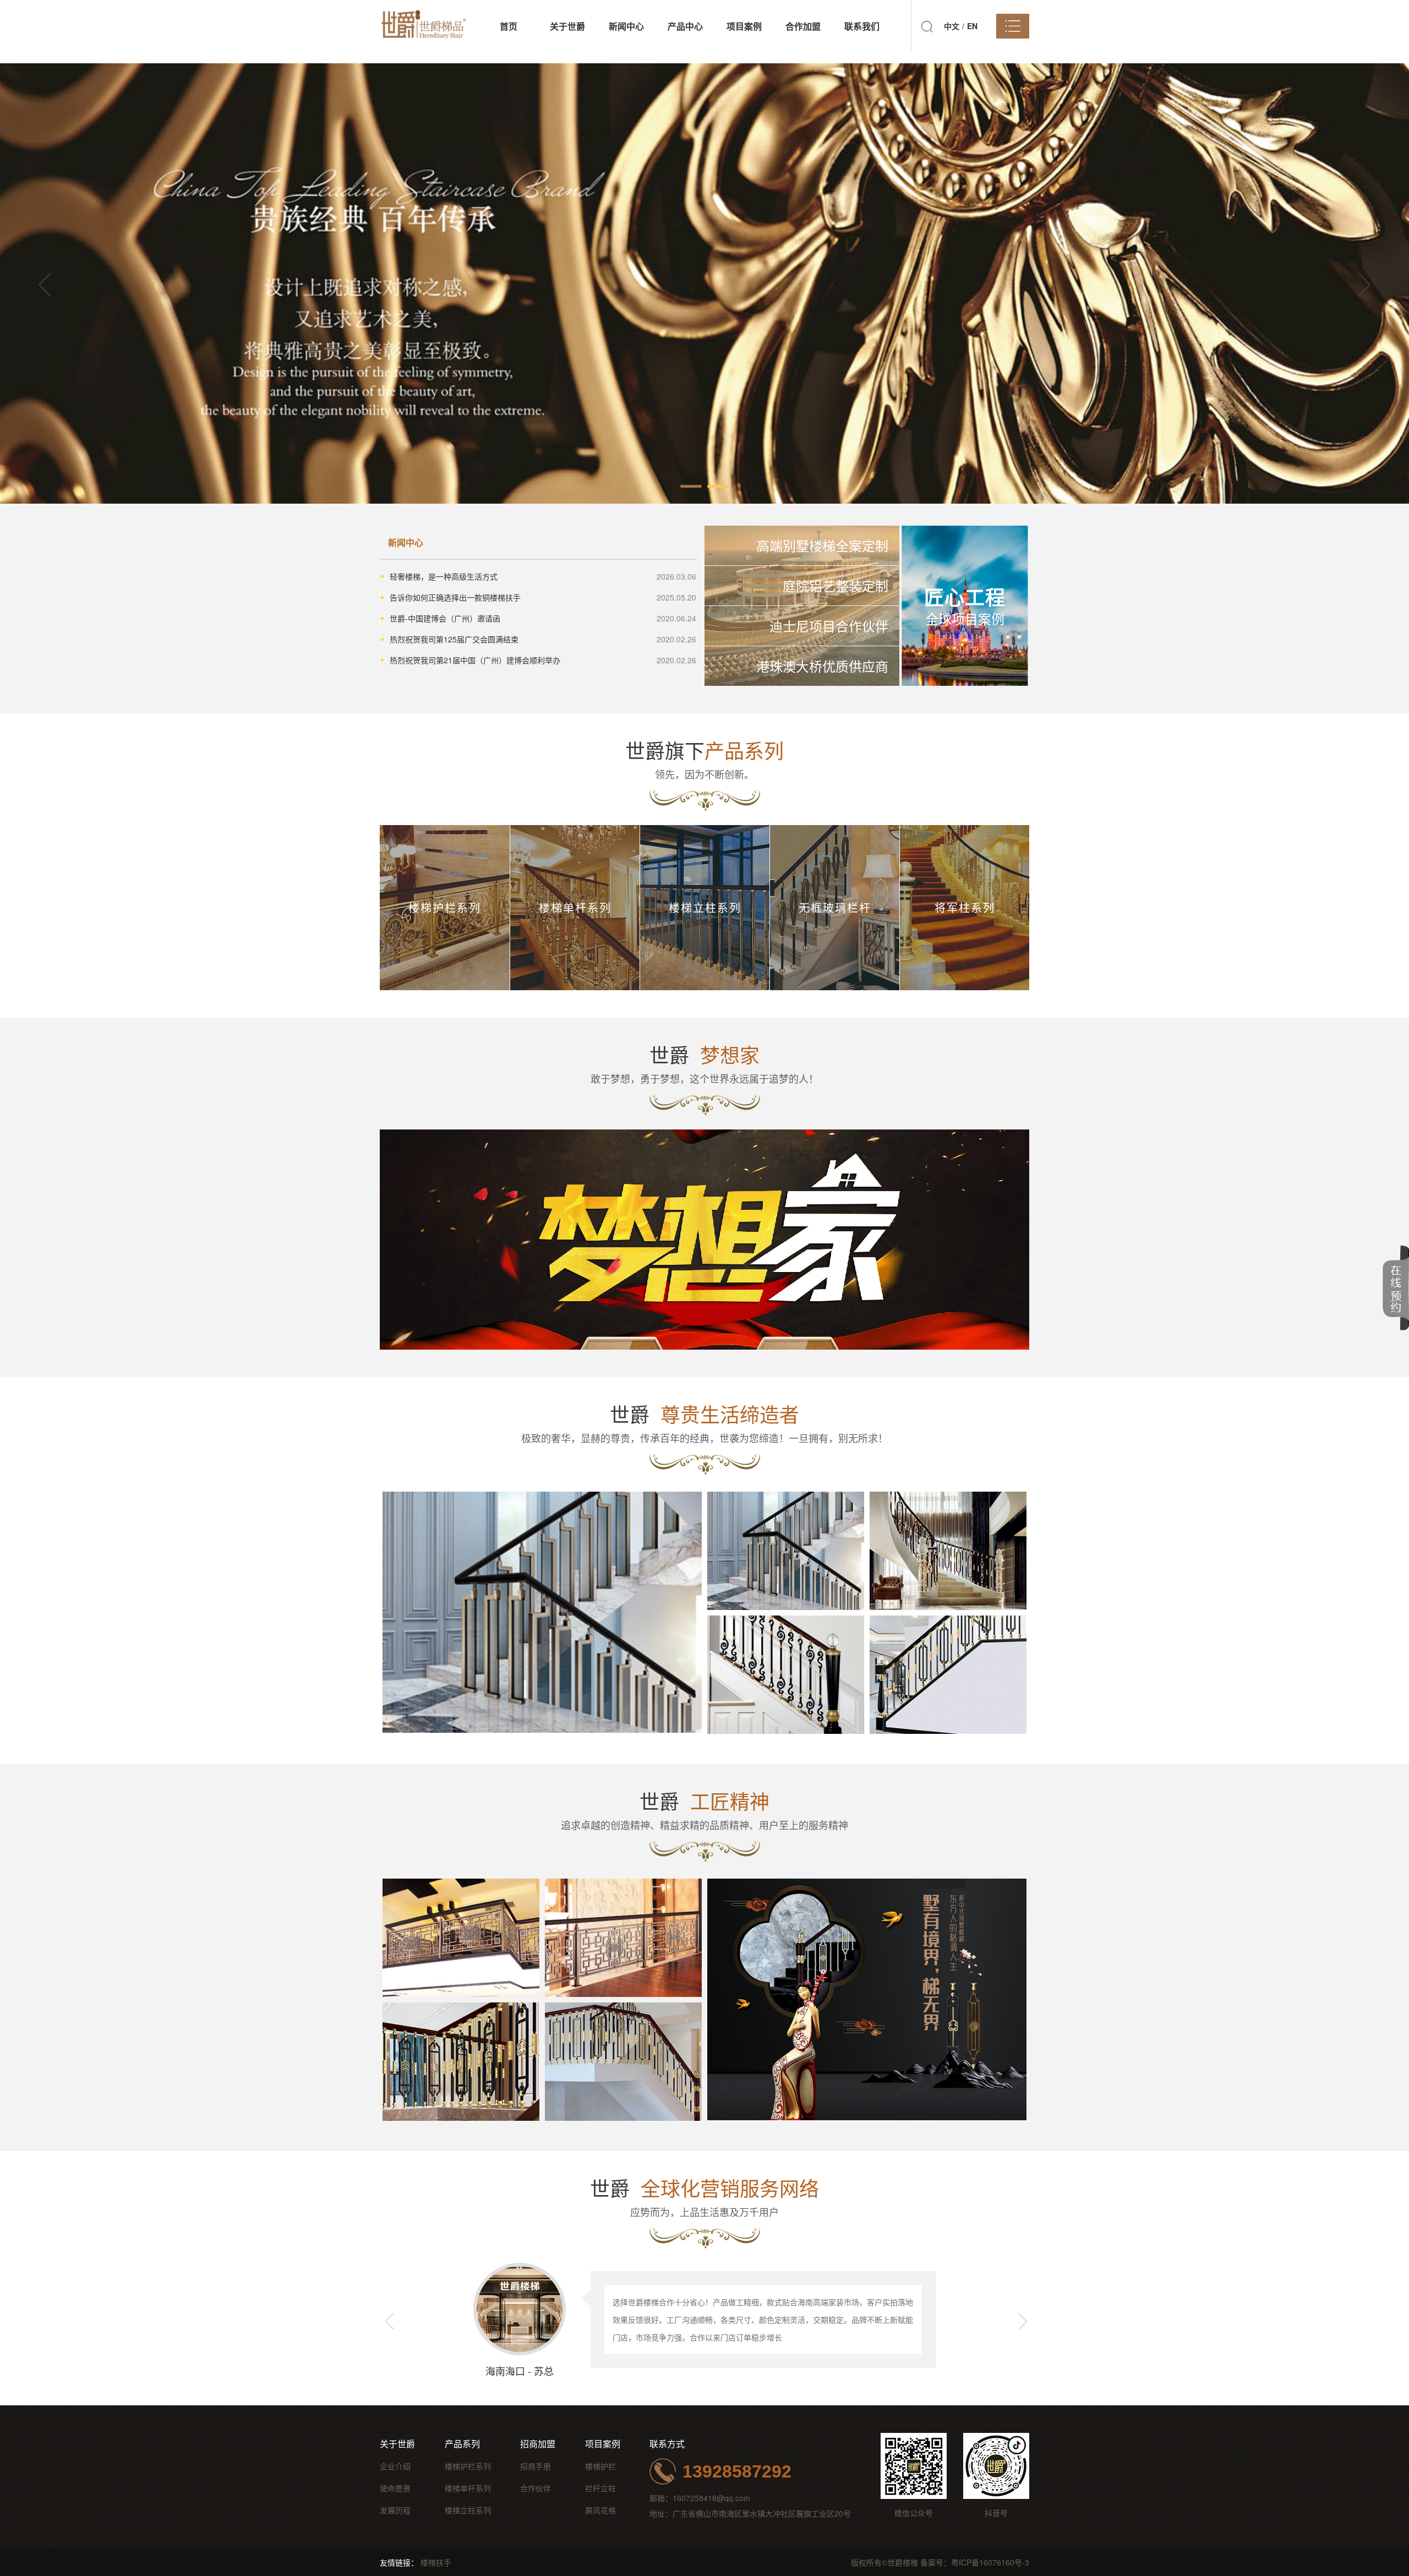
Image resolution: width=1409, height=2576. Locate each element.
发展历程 (395, 2510)
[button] (1364, 284)
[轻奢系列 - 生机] (786, 1675)
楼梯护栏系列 (468, 2466)
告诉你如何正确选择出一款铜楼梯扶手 (455, 597)
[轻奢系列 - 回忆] (948, 1551)
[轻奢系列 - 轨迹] (542, 1612)
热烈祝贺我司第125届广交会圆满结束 (454, 639)
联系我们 (862, 26)
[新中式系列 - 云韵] (461, 2062)
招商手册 (536, 2466)
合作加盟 (803, 26)
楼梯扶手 (436, 2562)
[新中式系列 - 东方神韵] (461, 1938)
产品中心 (685, 26)
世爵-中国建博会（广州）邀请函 (445, 618)
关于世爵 (567, 26)
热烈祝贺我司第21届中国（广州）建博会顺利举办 (475, 660)
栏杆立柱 (600, 2488)
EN (972, 26)
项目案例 (744, 26)
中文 (952, 26)
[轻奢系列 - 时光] (948, 1675)
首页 (509, 26)
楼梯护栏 (600, 2466)
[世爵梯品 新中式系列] (867, 1999)
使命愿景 (395, 2488)
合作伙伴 (536, 2488)
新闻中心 (626, 26)
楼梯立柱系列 (468, 2510)
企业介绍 (395, 2466)
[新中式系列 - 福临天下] (623, 1938)
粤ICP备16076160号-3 (990, 2562)
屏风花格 (600, 2510)
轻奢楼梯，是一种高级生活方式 (444, 576)
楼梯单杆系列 (468, 2488)
